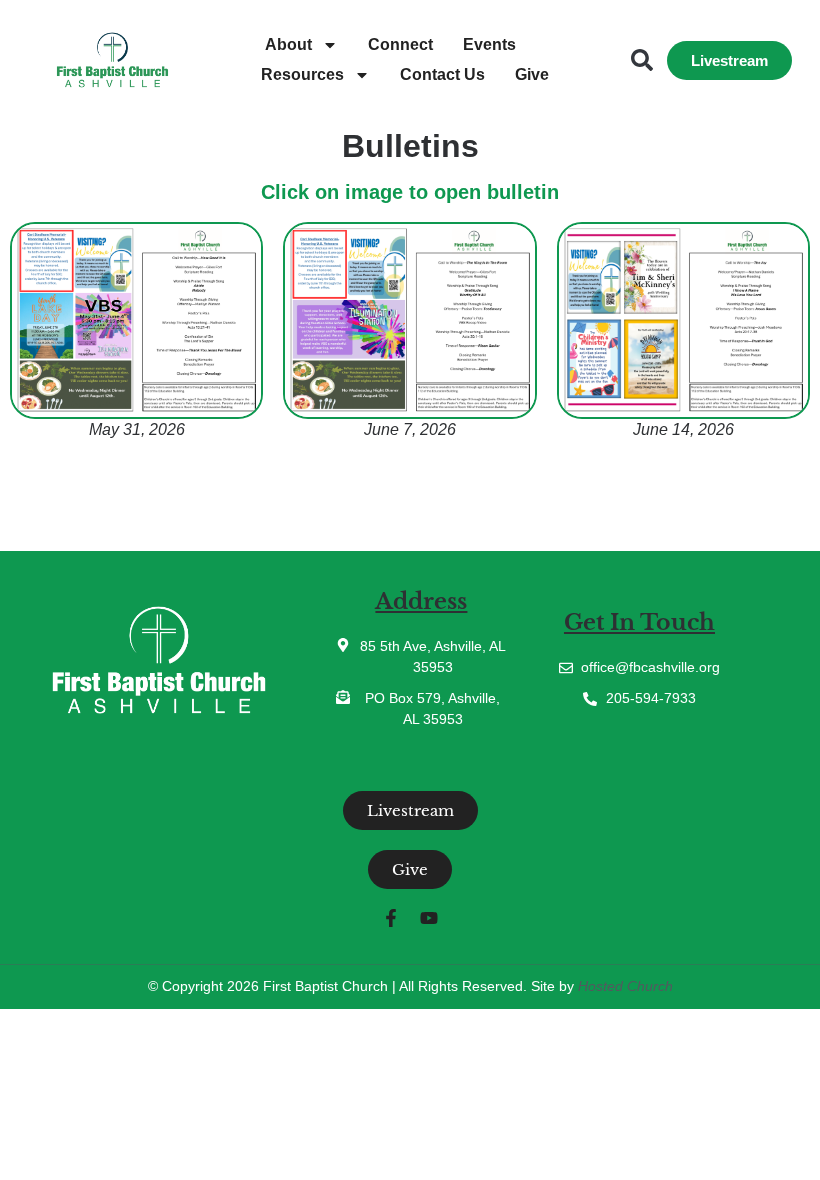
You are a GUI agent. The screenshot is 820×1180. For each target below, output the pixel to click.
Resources (302, 74)
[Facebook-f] (391, 918)
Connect (400, 44)
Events (489, 44)
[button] (642, 60)
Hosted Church (625, 986)
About (288, 44)
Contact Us (442, 74)
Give (532, 74)
